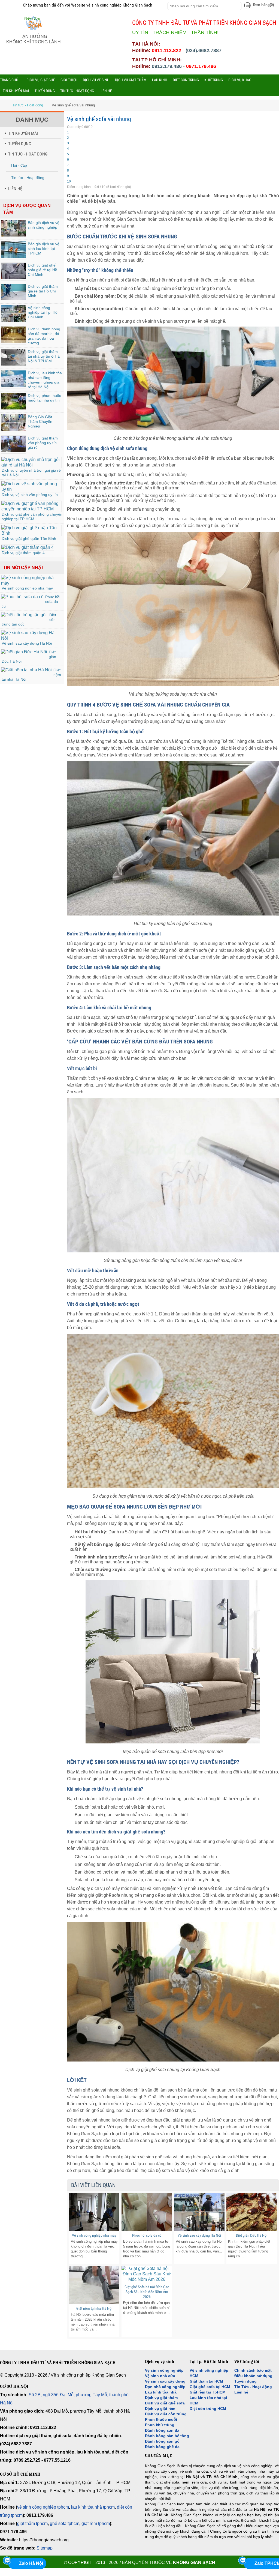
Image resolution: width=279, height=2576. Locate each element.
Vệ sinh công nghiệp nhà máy (27, 588)
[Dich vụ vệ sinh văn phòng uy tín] (31, 489)
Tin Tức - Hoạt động (253, 2387)
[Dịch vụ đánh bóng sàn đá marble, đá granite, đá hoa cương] (14, 341)
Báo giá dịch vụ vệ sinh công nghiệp (44, 225)
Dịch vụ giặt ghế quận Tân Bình (29, 538)
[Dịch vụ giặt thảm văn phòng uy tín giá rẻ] (14, 451)
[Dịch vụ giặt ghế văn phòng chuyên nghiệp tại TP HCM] (31, 509)
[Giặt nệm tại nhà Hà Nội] (26, 670)
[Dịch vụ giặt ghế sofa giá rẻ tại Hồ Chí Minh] (14, 278)
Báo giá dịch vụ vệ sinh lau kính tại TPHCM (44, 249)
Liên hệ (241, 2392)
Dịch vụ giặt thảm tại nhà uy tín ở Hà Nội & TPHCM (44, 356)
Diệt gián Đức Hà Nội (252, 2235)
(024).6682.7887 (204, 50)
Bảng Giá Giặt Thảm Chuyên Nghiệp (40, 421)
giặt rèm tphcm (96, 2523)
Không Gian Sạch (194, 2562)
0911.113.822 (166, 50)
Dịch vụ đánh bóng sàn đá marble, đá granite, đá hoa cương (44, 336)
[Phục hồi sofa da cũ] (22, 597)
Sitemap (45, 2548)
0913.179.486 (167, 66)
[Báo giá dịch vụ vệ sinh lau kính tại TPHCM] (14, 256)
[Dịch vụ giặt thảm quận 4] (28, 547)
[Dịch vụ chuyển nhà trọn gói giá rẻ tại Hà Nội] (31, 465)
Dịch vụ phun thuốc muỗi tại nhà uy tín (44, 398)
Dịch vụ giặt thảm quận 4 (23, 553)
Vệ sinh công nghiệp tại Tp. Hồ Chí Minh (43, 312)
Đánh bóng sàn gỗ (162, 2441)
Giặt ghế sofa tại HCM (210, 2387)
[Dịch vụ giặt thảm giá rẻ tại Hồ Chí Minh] (14, 299)
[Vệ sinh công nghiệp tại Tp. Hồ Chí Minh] (14, 320)
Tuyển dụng (245, 2381)
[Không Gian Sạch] (34, 31)
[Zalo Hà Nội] (7, 2560)
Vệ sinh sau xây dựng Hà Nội (27, 643)
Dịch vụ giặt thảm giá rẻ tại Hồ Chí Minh (43, 291)
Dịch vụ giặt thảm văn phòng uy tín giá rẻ (43, 443)
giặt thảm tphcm (32, 2523)
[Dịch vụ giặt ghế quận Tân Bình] (31, 533)
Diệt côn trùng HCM (208, 2409)
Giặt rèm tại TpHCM (208, 2392)
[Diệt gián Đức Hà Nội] (24, 652)
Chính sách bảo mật (253, 2370)
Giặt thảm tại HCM (206, 2381)
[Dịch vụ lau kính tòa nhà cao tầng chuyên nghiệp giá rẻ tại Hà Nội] (14, 385)
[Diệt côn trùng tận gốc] (24, 615)
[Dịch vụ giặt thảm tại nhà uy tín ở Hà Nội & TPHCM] (14, 364)
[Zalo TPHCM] (242, 2560)
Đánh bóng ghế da (162, 2447)
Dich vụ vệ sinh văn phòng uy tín (30, 495)
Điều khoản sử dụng (253, 2376)
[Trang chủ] (4, 105)
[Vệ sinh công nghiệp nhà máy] (31, 583)
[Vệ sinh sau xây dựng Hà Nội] (31, 638)
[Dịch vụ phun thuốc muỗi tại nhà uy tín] (14, 408)
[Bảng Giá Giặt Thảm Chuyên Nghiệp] (14, 429)
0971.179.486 (201, 66)
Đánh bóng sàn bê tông (167, 2436)
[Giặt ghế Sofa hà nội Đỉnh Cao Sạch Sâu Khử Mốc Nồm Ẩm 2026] (147, 2274)
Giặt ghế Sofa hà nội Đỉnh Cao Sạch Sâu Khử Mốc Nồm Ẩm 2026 (147, 2292)
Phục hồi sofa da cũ (147, 2235)
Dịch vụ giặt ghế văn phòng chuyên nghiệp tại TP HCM (32, 517)
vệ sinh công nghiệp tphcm (43, 2507)
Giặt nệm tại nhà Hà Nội (94, 2308)
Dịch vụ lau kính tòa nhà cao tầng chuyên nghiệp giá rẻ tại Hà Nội (45, 380)
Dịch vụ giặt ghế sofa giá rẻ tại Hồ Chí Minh (43, 270)
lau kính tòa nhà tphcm (93, 2507)
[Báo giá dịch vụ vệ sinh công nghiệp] (14, 235)
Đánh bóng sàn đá (162, 2430)
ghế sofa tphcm (65, 2523)
